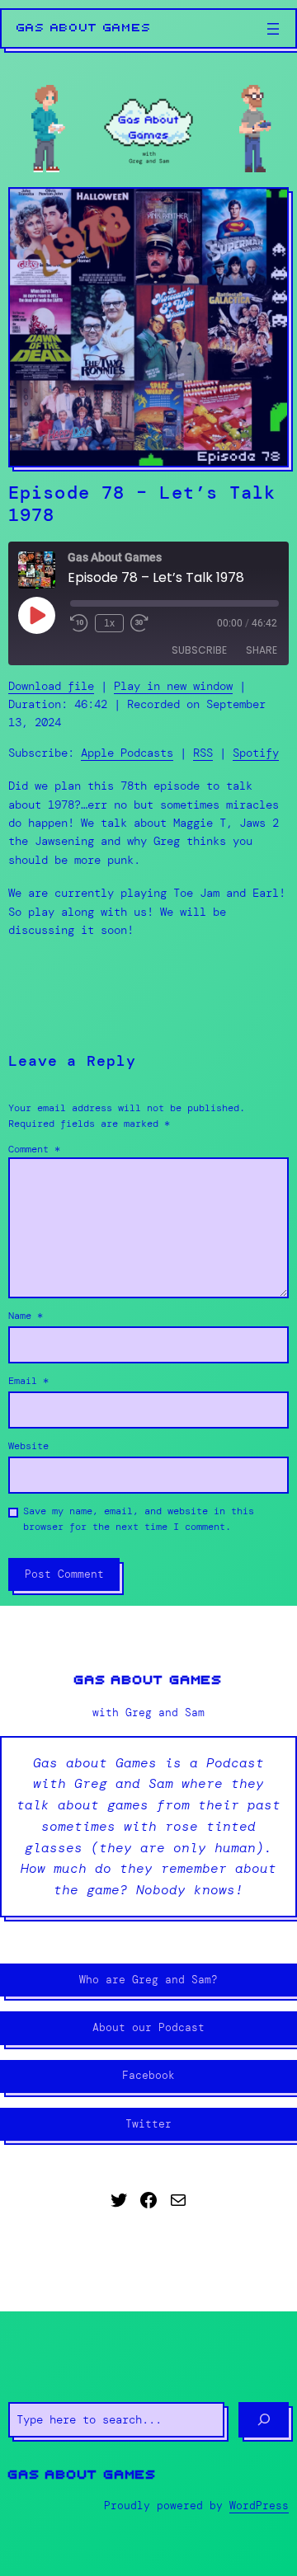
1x (109, 623)
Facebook (148, 2075)
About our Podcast (148, 2027)
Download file (51, 686)
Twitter (148, 2124)
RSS (203, 753)
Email (28, 1381)
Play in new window (173, 686)
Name (26, 1316)
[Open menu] (273, 29)
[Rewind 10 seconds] (79, 623)
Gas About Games (84, 28)
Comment (34, 1149)
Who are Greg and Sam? (148, 1980)
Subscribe (199, 650)
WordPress (259, 2506)
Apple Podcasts (127, 753)
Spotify (256, 753)
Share (262, 650)
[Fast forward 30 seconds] (139, 623)
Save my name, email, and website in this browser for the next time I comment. (139, 1519)
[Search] (264, 2419)
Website (28, 1446)
